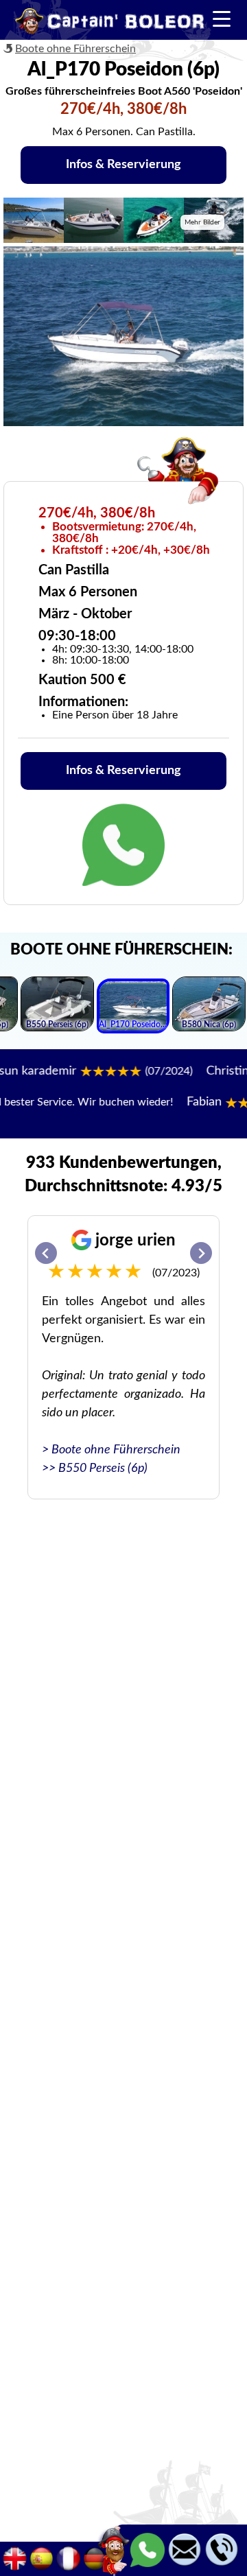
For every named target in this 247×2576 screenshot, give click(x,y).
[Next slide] (201, 1253)
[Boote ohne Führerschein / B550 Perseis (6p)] (57, 1006)
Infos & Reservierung (123, 165)
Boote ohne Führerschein (75, 49)
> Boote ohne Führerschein (111, 1450)
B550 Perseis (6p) (103, 1468)
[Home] (110, 23)
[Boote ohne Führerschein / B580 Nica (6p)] (209, 1006)
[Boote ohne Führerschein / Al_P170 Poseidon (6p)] (133, 1008)
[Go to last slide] (46, 1253)
